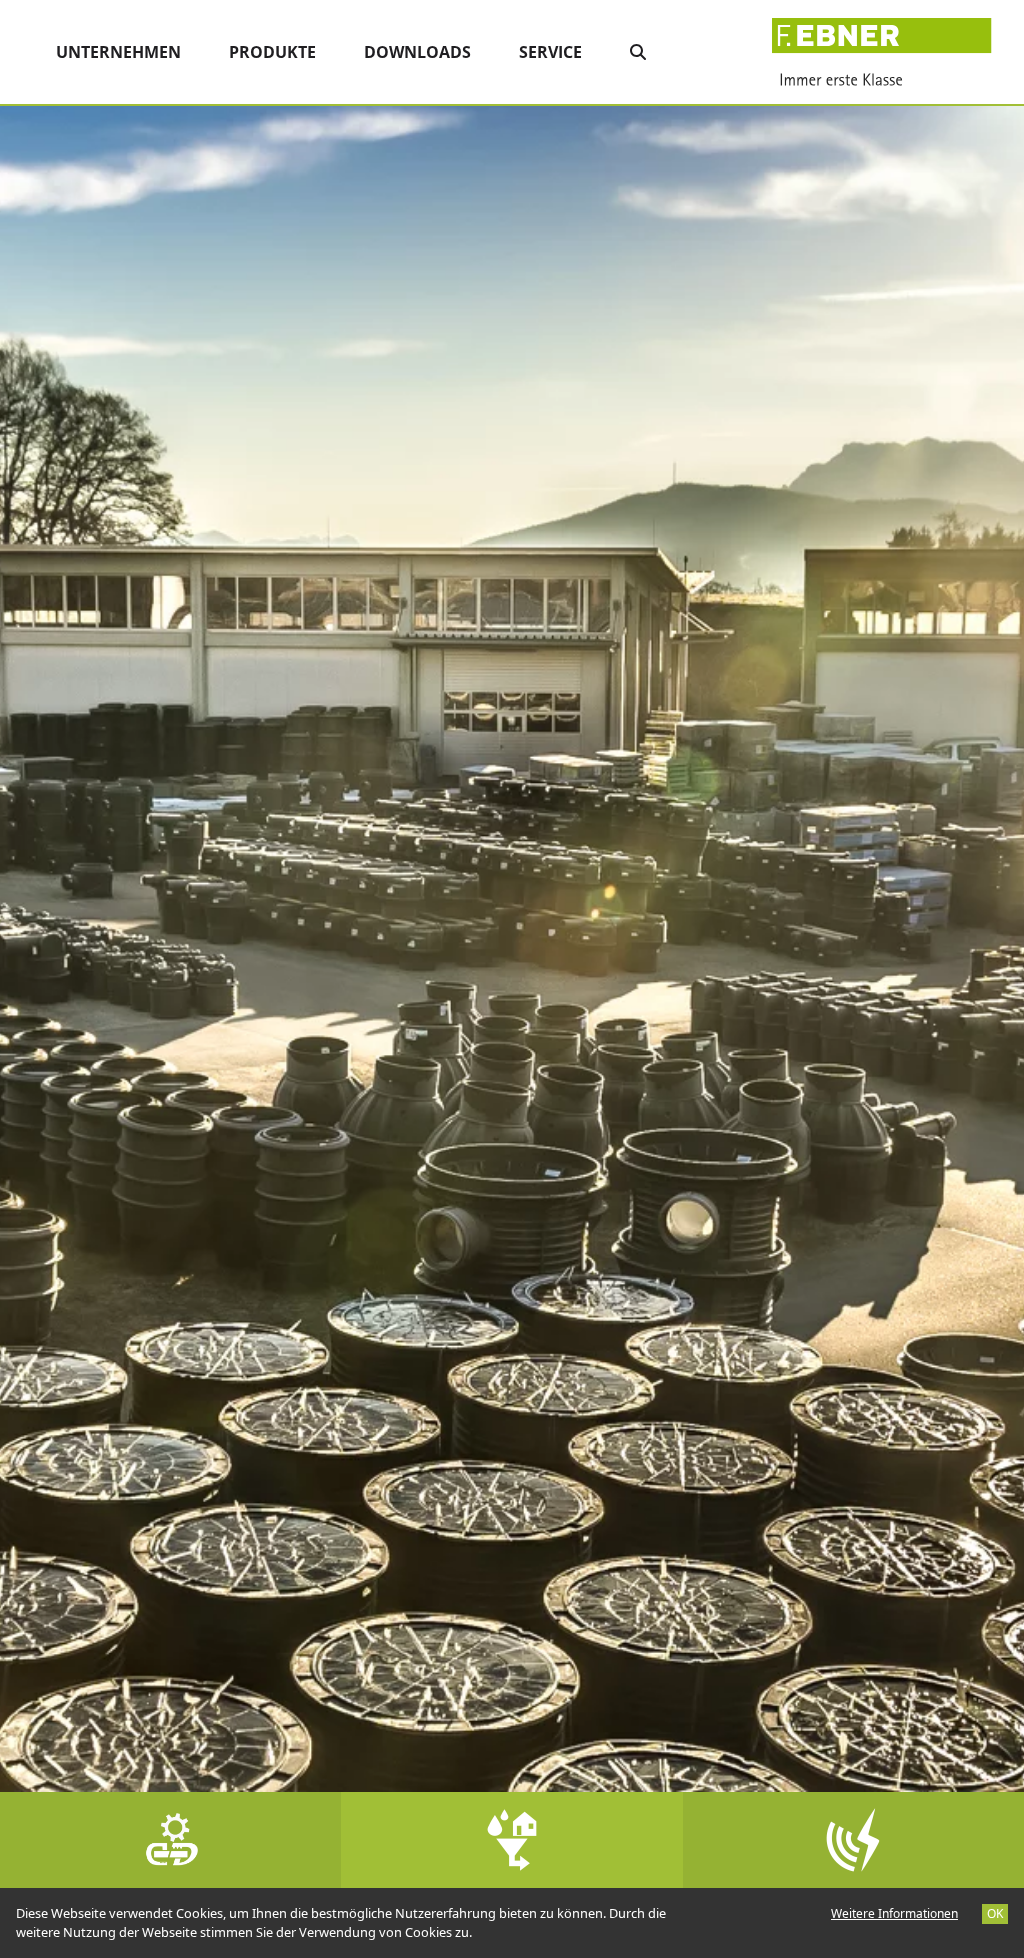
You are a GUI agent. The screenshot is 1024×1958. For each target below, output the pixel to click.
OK (995, 1913)
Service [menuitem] (550, 52)
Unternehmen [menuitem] (118, 52)
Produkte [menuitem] (272, 52)
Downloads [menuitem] (417, 52)
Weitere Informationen (894, 1913)
